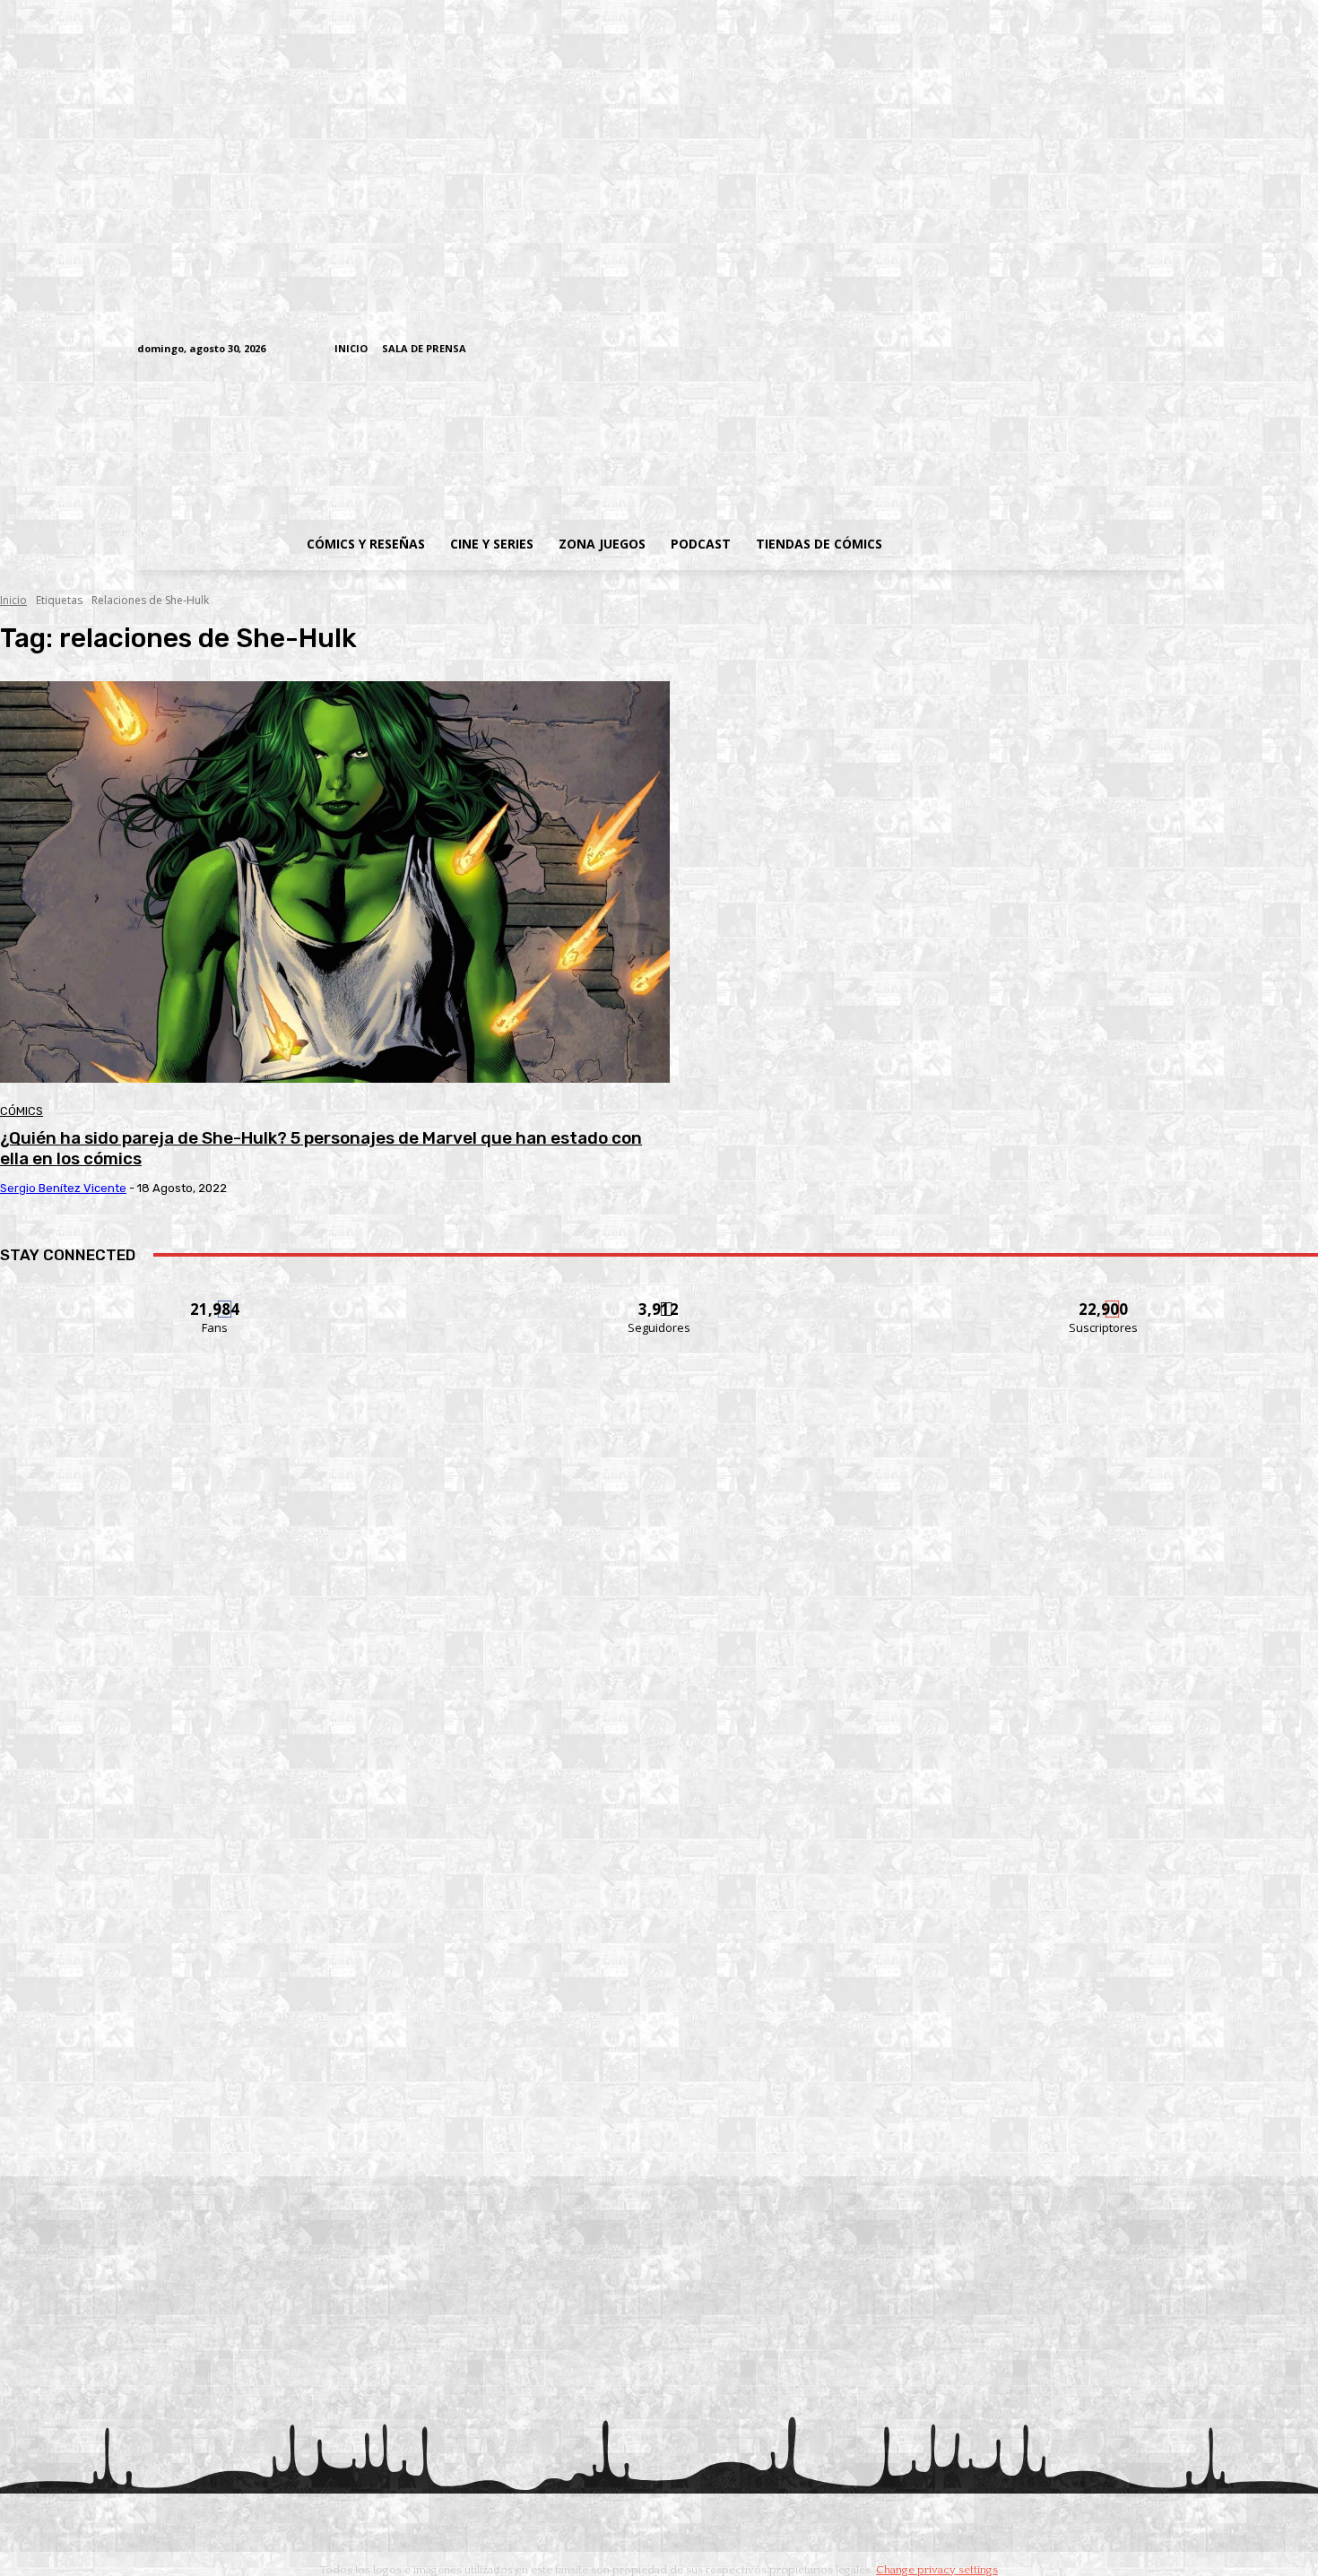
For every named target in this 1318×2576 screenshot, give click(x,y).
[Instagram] (1032, 350)
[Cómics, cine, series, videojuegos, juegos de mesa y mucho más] (566, 442)
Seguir (659, 1298)
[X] (1144, 350)
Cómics (22, 1111)
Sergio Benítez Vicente (63, 1188)
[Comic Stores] (659, 2133)
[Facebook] (1005, 350)
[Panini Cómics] (659, 1643)
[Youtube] (1171, 350)
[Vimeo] (960, 349)
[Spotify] (1088, 350)
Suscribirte (1104, 1298)
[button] (1038, 544)
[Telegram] (1116, 350)
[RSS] (1060, 350)
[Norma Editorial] (659, 1888)
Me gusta (216, 1298)
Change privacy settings (937, 2570)
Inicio (13, 600)
